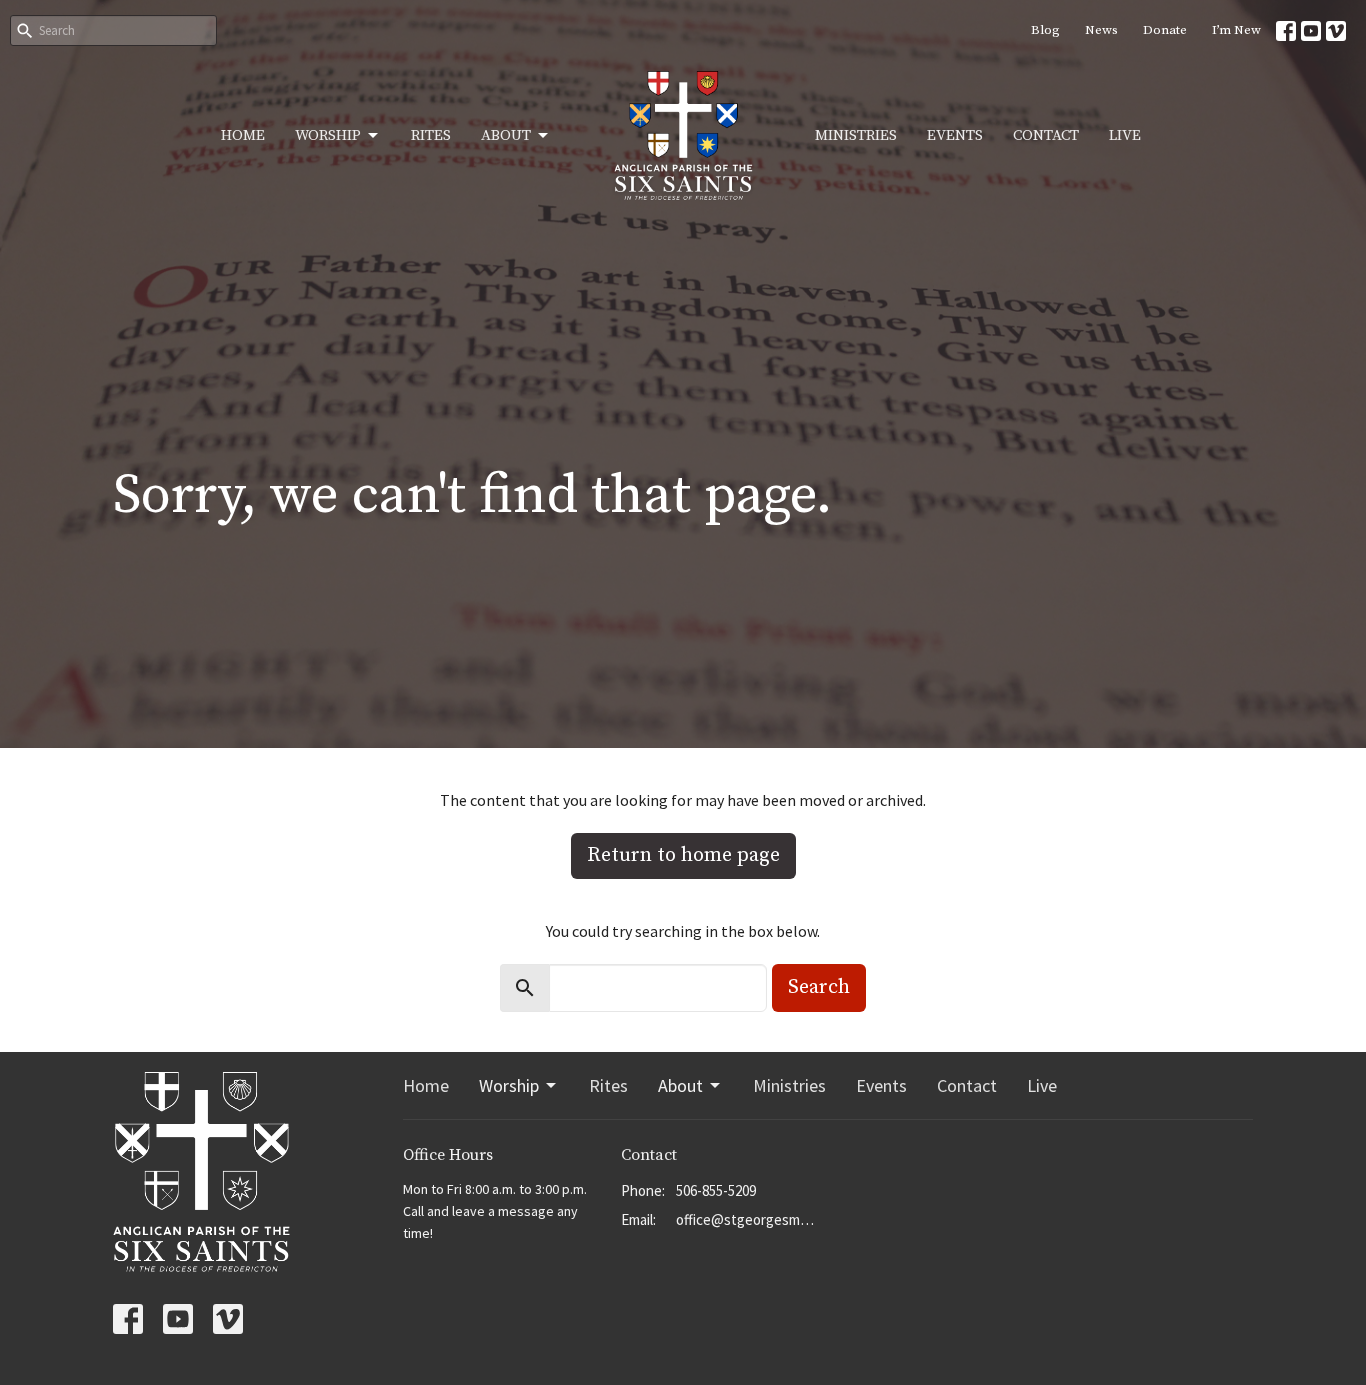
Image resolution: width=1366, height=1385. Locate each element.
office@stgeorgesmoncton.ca (747, 1219)
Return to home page (683, 855)
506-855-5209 (716, 1190)
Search (819, 987)
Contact (1046, 135)
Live (1125, 135)
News (1101, 30)
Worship (328, 135)
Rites (431, 135)
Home (243, 135)
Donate (1165, 30)
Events (955, 135)
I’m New (1236, 30)
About (506, 135)
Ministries (856, 135)
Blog (1045, 30)
